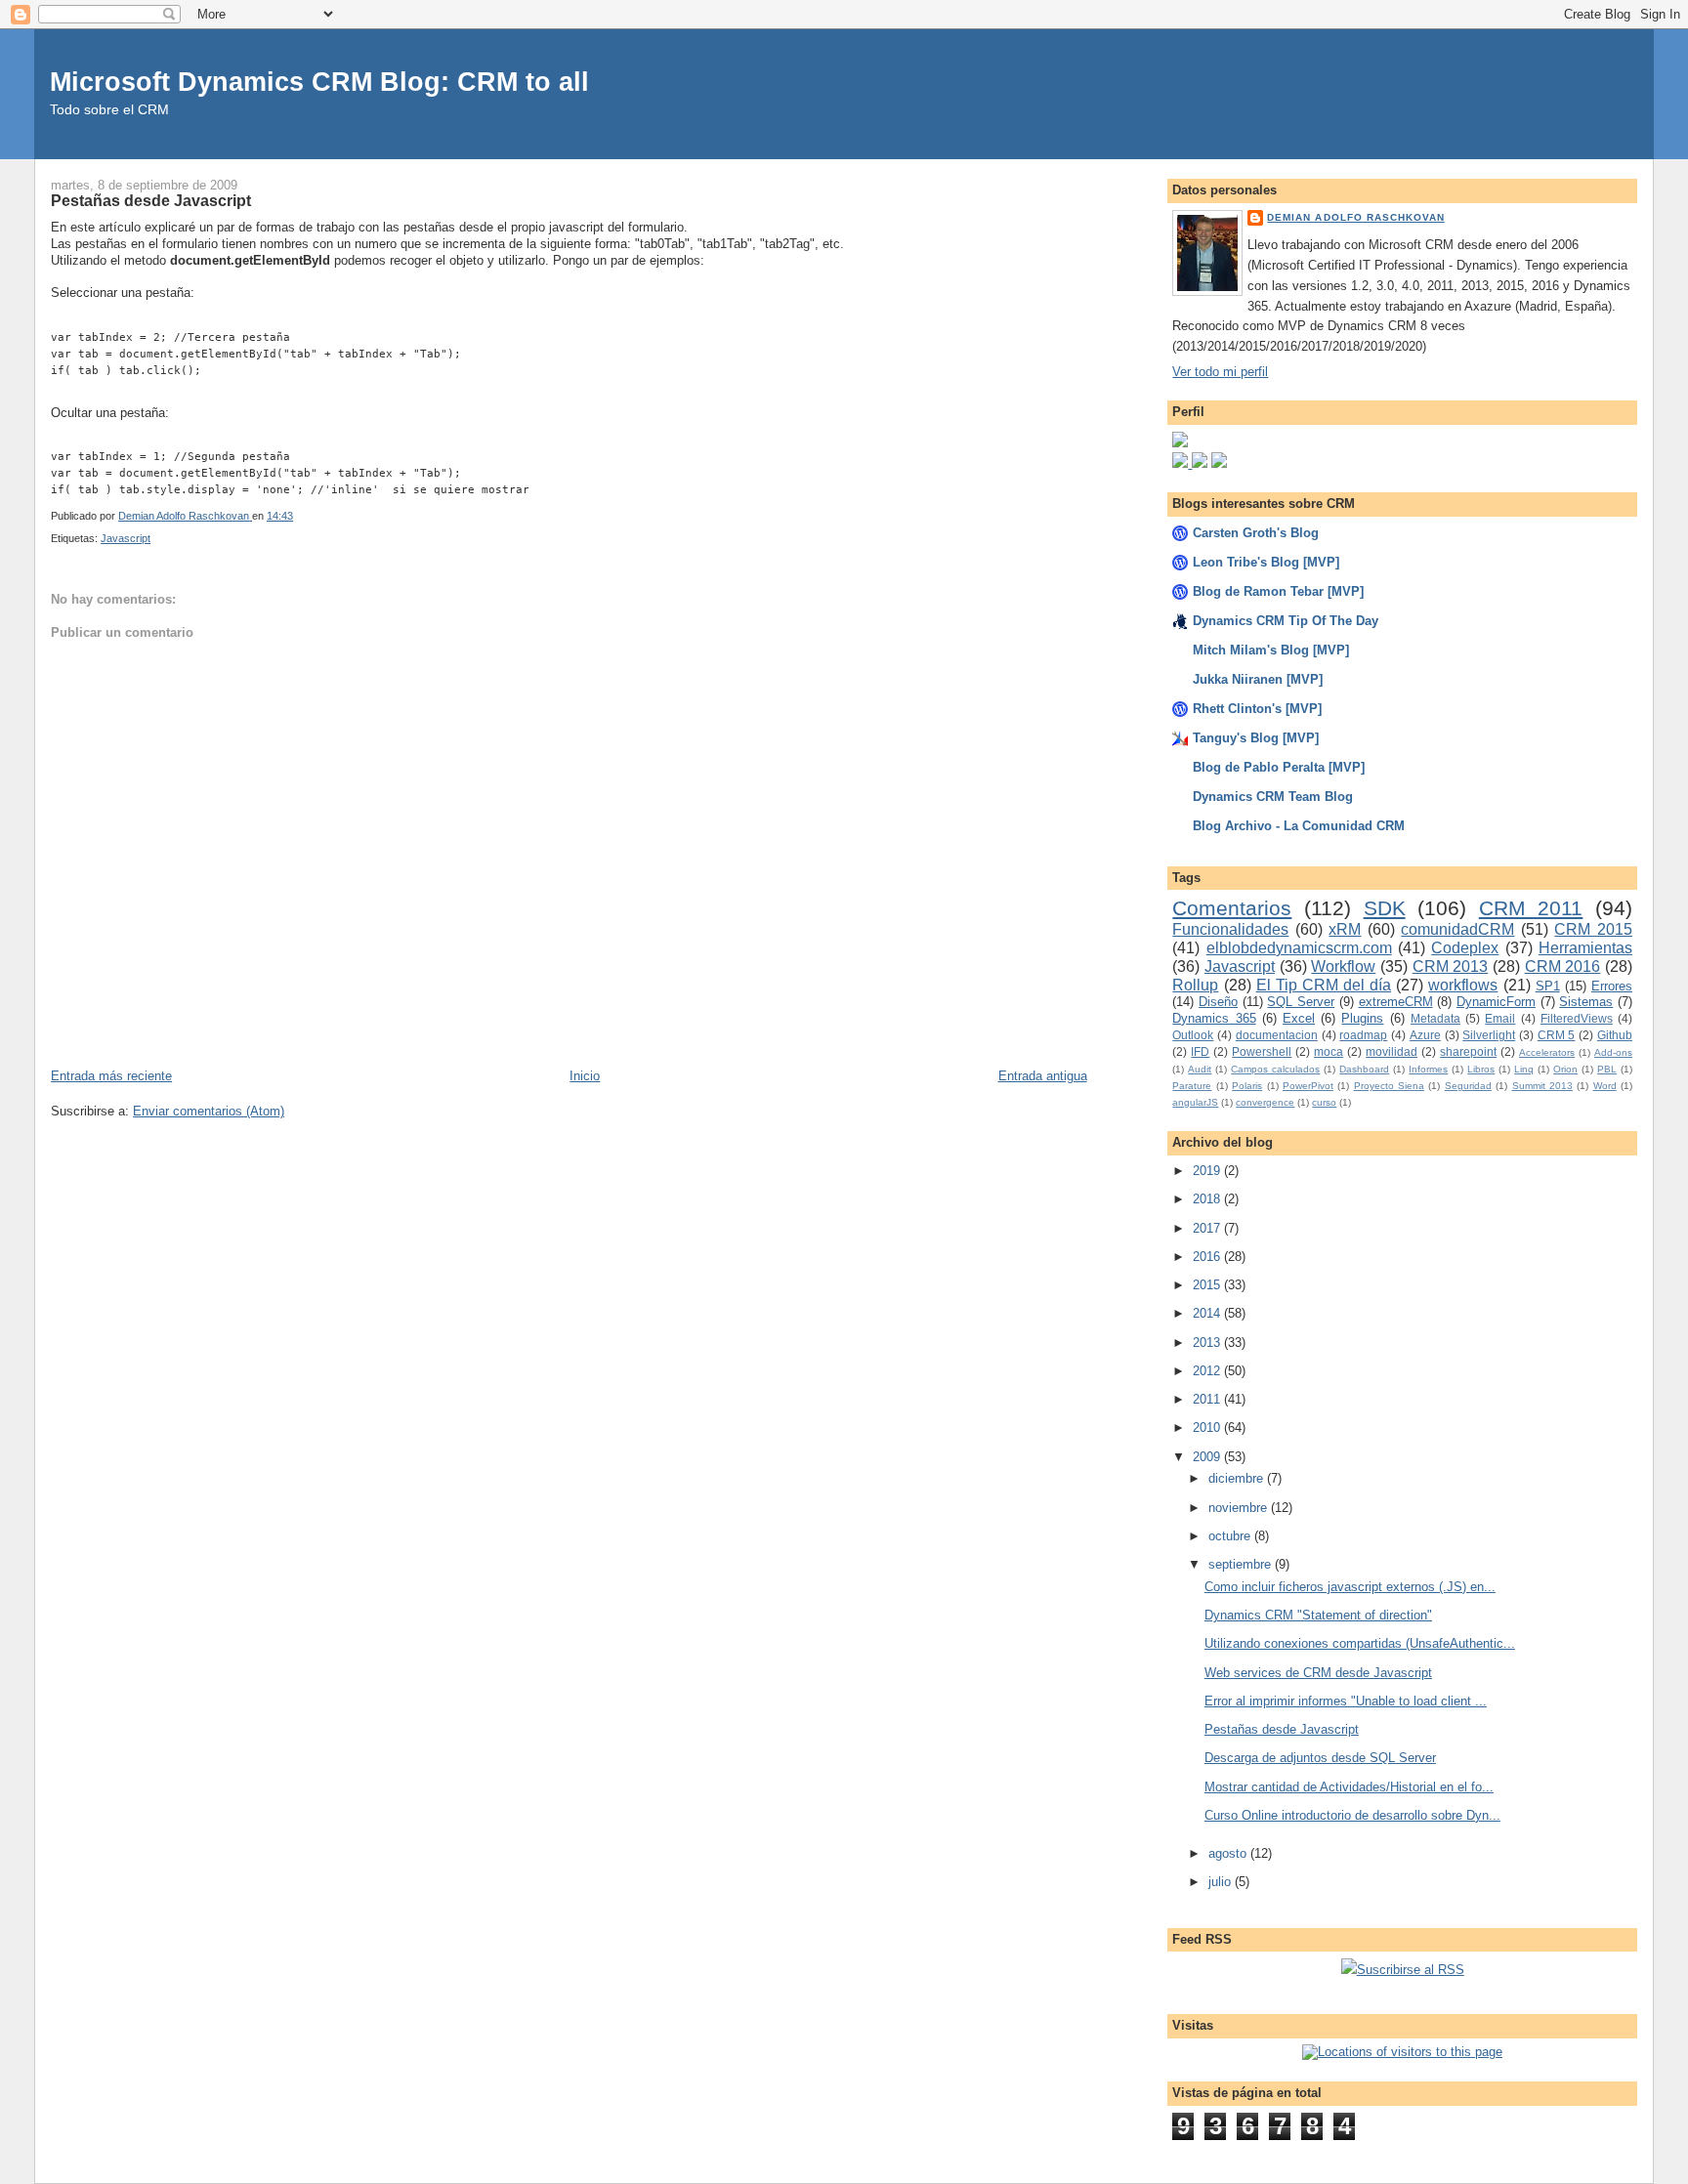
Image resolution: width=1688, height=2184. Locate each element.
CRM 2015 (1593, 929)
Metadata (1435, 1018)
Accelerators (1547, 1052)
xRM (1345, 929)
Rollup (1195, 985)
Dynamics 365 (1214, 1018)
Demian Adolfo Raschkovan (1355, 217)
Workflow (1343, 966)
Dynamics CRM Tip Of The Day (1286, 621)
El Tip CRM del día (1324, 985)
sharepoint (1468, 1051)
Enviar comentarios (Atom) (209, 1111)
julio (1222, 1882)
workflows (1463, 985)
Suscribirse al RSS (1411, 1970)
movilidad (1392, 1051)
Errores (1612, 986)
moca (1329, 1051)
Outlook (1193, 1035)
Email (1500, 1018)
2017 (1208, 1228)
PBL (1607, 1069)
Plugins (1362, 1018)
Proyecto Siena (1389, 1086)
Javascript (126, 538)
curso (1324, 1102)
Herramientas (1585, 948)
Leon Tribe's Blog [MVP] (1266, 562)
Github (1615, 1035)
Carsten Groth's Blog (1256, 533)
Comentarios (1232, 908)
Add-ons (1613, 1052)
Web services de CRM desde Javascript (1318, 1673)
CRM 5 (1557, 1035)
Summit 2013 (1542, 1086)
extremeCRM (1396, 1002)
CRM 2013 (1451, 966)
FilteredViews (1577, 1018)
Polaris (1247, 1086)
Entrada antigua (1043, 1076)
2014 (1208, 1313)
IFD (1200, 1051)
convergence (1265, 1102)
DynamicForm (1496, 1002)
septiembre (1242, 1564)
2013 (1208, 1343)
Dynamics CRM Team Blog (1273, 797)
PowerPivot (1308, 1086)
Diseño (1218, 1002)
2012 (1208, 1371)
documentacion (1277, 1035)
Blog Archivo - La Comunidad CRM (1299, 826)
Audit (1200, 1069)
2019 (1208, 1171)
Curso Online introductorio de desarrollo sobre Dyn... (1352, 1815)
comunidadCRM (1457, 929)
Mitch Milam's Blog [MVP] (1271, 650)
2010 (1208, 1428)
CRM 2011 (1531, 908)
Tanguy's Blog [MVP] (1256, 738)
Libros (1481, 1069)
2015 (1208, 1285)
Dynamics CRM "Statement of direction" (1318, 1615)
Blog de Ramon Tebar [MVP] (1278, 591)
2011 (1208, 1399)
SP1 (1548, 986)
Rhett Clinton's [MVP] (1257, 709)
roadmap (1363, 1035)
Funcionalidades (1230, 929)
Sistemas (1586, 1002)
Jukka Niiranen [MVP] (1258, 679)
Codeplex (1465, 948)
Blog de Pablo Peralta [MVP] (1279, 767)
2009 (1208, 1457)
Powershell (1262, 1051)
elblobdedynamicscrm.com (1299, 948)
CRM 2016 (1563, 966)
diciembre (1238, 1478)
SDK (1385, 908)
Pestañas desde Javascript (1282, 1729)
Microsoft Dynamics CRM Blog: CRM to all (319, 82)
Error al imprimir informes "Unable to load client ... (1346, 1701)
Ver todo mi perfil (1220, 372)
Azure (1425, 1035)
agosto (1229, 1853)
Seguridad (1468, 1086)
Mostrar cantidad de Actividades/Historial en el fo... (1349, 1787)
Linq (1524, 1069)
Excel (1299, 1018)
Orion (1565, 1069)
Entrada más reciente (111, 1076)
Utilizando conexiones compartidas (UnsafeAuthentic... (1360, 1643)
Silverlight (1489, 1035)
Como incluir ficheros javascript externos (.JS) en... (1350, 1587)
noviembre (1240, 1508)
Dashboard (1364, 1069)
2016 (1208, 1257)
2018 (1208, 1199)
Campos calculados (1275, 1069)
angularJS (1195, 1102)
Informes (1428, 1069)
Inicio (585, 1076)
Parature (1192, 1086)
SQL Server (1301, 1002)
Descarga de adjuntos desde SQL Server (1320, 1758)
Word (1605, 1086)
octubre (1231, 1536)
